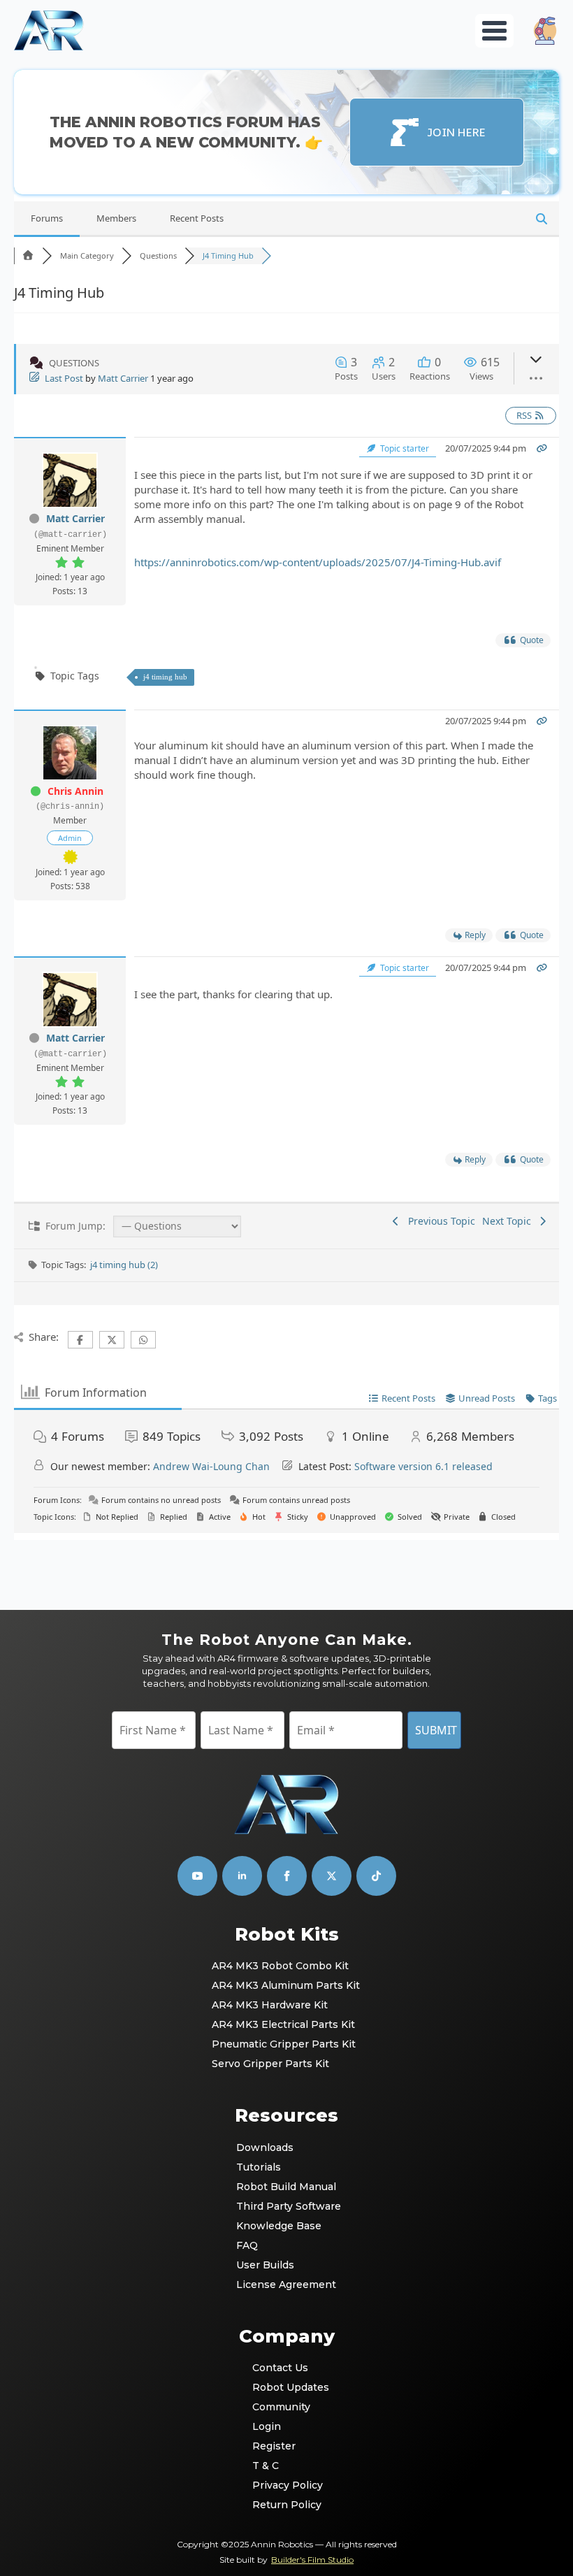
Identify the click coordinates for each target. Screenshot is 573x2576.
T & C (266, 2466)
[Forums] (28, 256)
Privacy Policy (287, 2485)
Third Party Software (287, 2206)
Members (116, 218)
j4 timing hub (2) (124, 1265)
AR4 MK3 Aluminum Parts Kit (286, 1985)
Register (274, 2446)
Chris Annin (75, 791)
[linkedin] (242, 1876)
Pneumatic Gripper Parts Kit (284, 2044)
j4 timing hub (165, 677)
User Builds (265, 2265)
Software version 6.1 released (423, 1466)
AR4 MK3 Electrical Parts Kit (283, 2024)
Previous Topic (439, 1221)
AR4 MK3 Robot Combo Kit (280, 1966)
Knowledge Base (279, 2226)
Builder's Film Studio (312, 2560)
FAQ (247, 2245)
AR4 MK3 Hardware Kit (270, 2005)
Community (281, 2407)
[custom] (332, 1876)
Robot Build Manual (286, 2187)
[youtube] (197, 1876)
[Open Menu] (494, 31)
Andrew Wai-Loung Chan (211, 1466)
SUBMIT (436, 1730)
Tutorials (259, 2167)
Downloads (265, 2147)
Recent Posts (197, 218)
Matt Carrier (123, 378)
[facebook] (287, 1876)
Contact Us (280, 2368)
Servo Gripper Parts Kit (270, 2064)
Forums (47, 218)
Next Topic (509, 1221)
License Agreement (286, 2284)
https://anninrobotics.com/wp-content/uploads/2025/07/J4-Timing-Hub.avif (318, 562)
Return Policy (287, 2505)
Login (267, 2426)
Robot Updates (287, 2387)
